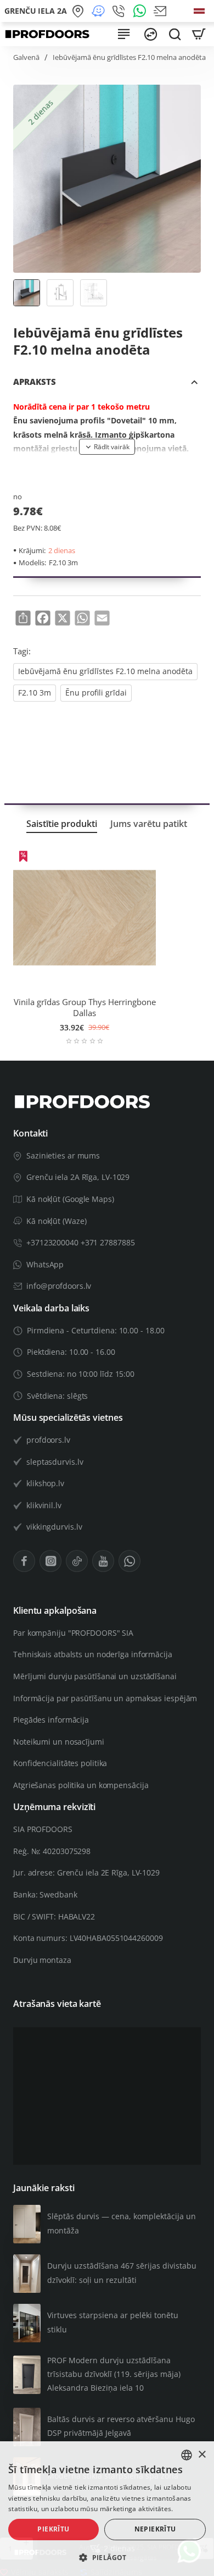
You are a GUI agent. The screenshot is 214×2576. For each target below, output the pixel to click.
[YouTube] (103, 1561)
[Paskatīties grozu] (199, 34)
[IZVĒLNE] (124, 34)
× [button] (202, 2455)
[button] (107, 446)
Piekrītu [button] (53, 2529)
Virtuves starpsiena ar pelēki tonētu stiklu (113, 2322)
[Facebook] (24, 1561)
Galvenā (26, 57)
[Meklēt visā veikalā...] (174, 34)
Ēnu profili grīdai (96, 693)
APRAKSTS (35, 382)
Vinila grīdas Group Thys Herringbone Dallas (85, 1008)
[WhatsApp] (141, 11)
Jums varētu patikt (149, 824)
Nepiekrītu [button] (155, 2529)
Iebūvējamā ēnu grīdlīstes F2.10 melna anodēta (105, 671)
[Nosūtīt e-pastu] (162, 11)
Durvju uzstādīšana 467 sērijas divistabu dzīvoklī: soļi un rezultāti (122, 2272)
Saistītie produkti (62, 824)
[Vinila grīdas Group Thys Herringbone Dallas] (85, 918)
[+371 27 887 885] (120, 11)
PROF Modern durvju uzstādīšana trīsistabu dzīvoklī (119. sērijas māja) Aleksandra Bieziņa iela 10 (114, 2374)
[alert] (107, 2509)
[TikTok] (77, 1561)
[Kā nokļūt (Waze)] (100, 11)
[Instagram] (50, 1561)
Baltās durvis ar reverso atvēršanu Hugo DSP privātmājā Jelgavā (121, 2426)
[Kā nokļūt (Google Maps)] (79, 11)
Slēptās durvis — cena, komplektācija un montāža (122, 2223)
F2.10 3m (35, 693)
